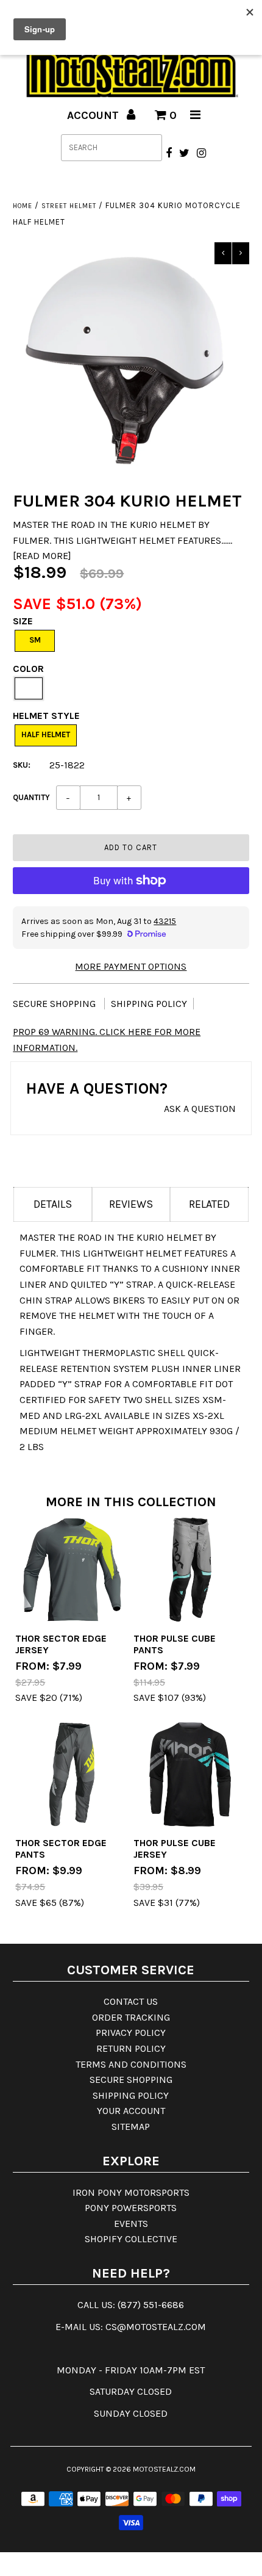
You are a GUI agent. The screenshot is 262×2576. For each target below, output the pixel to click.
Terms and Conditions (131, 2064)
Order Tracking (131, 2017)
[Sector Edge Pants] (72, 1775)
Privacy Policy (131, 2033)
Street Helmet (69, 206)
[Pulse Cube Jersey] (190, 1775)
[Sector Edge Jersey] (72, 1570)
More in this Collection (131, 1502)
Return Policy (131, 2048)
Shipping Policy (149, 1004)
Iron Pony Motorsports (131, 2192)
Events (131, 2224)
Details (53, 1204)
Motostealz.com (164, 2469)
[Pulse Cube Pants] (190, 1570)
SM (35, 640)
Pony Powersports (131, 2208)
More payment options (131, 966)
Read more (42, 556)
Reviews (131, 1204)
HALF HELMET (46, 734)
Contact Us (131, 2001)
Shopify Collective (131, 2239)
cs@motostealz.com (156, 2327)
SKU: (22, 765)
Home (23, 206)
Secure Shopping (55, 1004)
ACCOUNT (94, 115)
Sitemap (131, 2127)
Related (209, 1204)
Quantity (31, 797)
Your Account (131, 2111)
